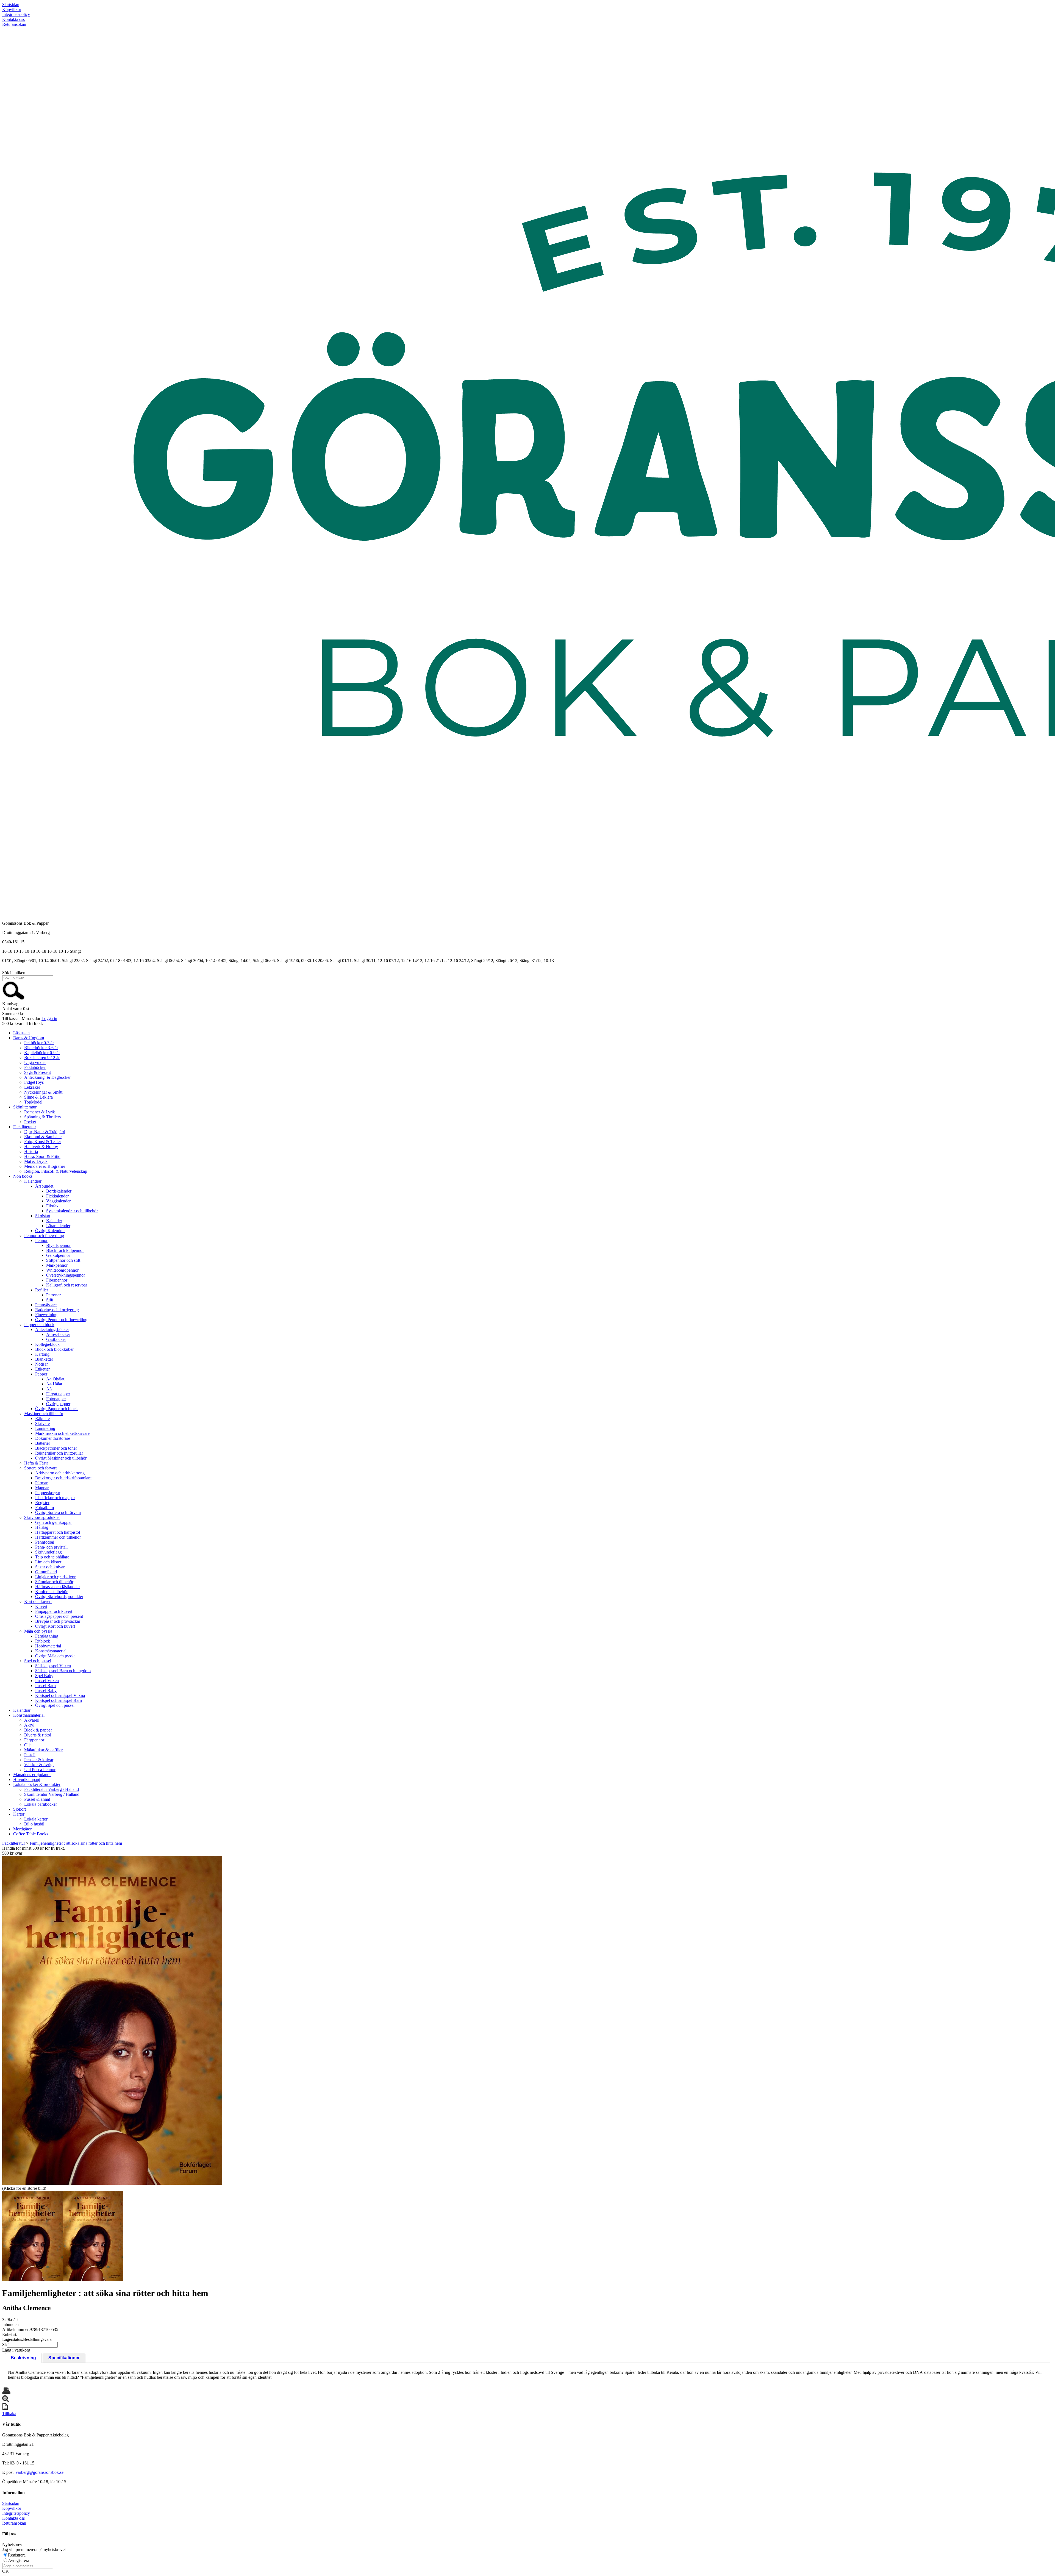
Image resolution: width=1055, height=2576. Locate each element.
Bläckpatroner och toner (56, 1448)
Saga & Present (38, 1072)
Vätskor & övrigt (39, 1765)
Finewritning (46, 1315)
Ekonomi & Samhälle (43, 1137)
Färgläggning (47, 1636)
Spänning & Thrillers (42, 1117)
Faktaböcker (35, 1067)
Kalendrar (33, 1181)
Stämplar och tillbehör (54, 1582)
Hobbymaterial (48, 1646)
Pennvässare (46, 1305)
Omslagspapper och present (59, 1616)
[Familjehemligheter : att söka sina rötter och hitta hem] (112, 2020)
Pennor (41, 1240)
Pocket (30, 1122)
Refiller (42, 1290)
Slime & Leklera (38, 1097)
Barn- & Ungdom (29, 1038)
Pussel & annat (37, 1799)
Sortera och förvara (41, 1468)
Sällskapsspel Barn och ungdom (63, 1671)
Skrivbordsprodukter (42, 1517)
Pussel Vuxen (47, 1681)
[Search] (13, 999)
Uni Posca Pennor (40, 1770)
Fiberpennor (57, 1280)
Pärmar (41, 1483)
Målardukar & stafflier (43, 1750)
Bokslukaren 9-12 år (42, 1058)
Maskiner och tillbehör (44, 1414)
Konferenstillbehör (51, 1592)
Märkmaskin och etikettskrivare (62, 1433)
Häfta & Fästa (36, 1463)
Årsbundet (44, 1186)
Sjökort (20, 1809)
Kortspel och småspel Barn (59, 1700)
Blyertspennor (58, 1245)
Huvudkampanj (27, 1779)
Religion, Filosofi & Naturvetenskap (56, 1171)
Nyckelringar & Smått (43, 1092)
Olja (28, 1745)
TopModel (33, 1102)
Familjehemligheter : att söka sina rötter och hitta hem (76, 1843)
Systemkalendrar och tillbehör (72, 1211)
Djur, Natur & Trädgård (45, 1132)
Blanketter (44, 1359)
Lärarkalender (58, 1226)
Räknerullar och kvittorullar (59, 1453)
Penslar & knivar (39, 1760)
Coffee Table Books (31, 1834)
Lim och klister (48, 1562)
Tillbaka (9, 2414)
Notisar (41, 1364)
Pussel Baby (46, 1690)
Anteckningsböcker (52, 1329)
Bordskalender (59, 1191)
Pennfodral (45, 1542)
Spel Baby (44, 1676)
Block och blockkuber (54, 1349)
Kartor (19, 1814)
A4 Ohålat (55, 1379)
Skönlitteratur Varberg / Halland (52, 1794)
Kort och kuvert (38, 1601)
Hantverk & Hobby (41, 1147)
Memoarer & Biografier (45, 1166)
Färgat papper (58, 1394)
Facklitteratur (25, 1127)
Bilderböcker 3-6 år (41, 1048)
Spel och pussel (38, 1661)
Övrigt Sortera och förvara (58, 1512)
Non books (23, 1176)
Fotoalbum (45, 1507)
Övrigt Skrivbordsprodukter (59, 1597)
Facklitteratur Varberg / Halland (52, 1789)
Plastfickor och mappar (55, 1498)
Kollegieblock (47, 1344)
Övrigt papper (58, 1404)
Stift (50, 1300)
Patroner (53, 1295)
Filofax (52, 1206)
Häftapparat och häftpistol (58, 1532)
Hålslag (42, 1527)
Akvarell (32, 1720)
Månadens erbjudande (32, 1775)
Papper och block (39, 1325)
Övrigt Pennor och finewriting (61, 1320)
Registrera (17, 2555)
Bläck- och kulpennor (65, 1250)
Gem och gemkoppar (53, 1522)
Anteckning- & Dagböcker (47, 1077)
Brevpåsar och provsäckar (58, 1621)
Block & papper (38, 1730)
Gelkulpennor (58, 1255)
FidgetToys (34, 1082)
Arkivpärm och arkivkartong (60, 1473)
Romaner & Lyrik (40, 1112)
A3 (49, 1389)
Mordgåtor (22, 1829)
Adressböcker (58, 1334)
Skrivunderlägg (48, 1552)
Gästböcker (56, 1339)
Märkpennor (57, 1265)
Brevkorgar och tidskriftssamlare (63, 1478)
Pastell (30, 1755)
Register (42, 1503)
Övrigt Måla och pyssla (55, 1656)
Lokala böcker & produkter (37, 1784)
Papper (41, 1374)
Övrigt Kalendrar (50, 1231)
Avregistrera (19, 2560)
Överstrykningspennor (66, 1275)
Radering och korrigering (57, 1310)
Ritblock (43, 1641)
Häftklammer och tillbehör (58, 1537)
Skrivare (42, 1423)
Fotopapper (56, 1399)
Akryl (29, 1725)
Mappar (42, 1488)
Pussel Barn (45, 1686)
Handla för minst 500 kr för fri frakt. (34, 1851)
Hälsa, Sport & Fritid (42, 1156)
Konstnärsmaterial (51, 1651)
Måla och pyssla (38, 1631)
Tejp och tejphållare (52, 1557)
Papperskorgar (48, 1493)
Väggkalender (58, 1201)
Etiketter (42, 1369)
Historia (31, 1151)
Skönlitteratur (25, 1107)
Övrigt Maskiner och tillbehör (61, 1458)
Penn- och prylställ (51, 1547)
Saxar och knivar (50, 1567)
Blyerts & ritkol (38, 1735)
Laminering (45, 1428)
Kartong (42, 1354)
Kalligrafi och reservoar (67, 1285)
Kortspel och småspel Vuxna (60, 1695)
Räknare (42, 1418)
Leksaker (32, 1087)
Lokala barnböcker (41, 1804)
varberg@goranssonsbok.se (40, 2472)
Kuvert (41, 1606)
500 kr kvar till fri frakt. (23, 1023)
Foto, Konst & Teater (43, 1142)
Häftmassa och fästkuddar (58, 1587)
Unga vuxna (35, 1062)
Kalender (54, 1221)
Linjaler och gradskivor (55, 1577)
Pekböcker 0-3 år (39, 1043)
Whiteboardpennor (62, 1270)
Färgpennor (34, 1740)
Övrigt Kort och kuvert (55, 1626)
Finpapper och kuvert (54, 1611)
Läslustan (21, 1033)
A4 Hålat (54, 1384)
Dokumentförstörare (53, 1438)
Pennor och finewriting (44, 1236)
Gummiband (46, 1572)
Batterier (43, 1443)
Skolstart (43, 1216)
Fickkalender (57, 1196)
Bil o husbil (34, 1824)
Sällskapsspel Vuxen (53, 1666)
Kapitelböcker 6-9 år (42, 1053)
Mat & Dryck (36, 1161)
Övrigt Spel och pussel (55, 1705)
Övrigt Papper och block (56, 1409)
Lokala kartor (36, 1819)
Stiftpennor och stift (63, 1260)
